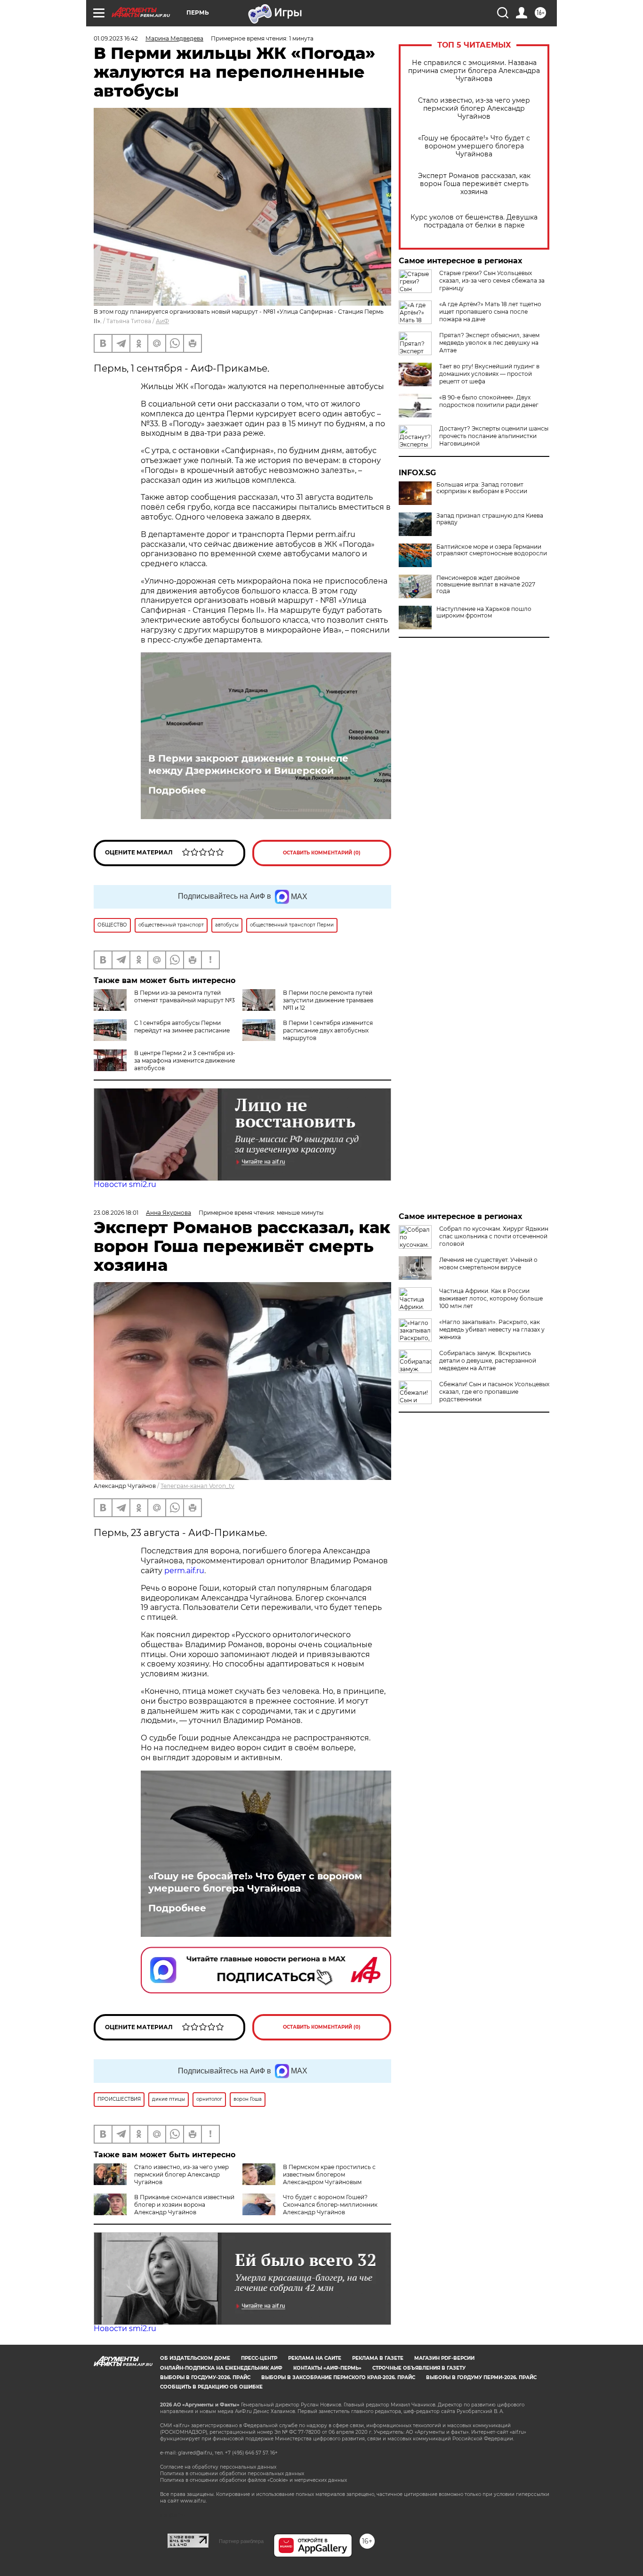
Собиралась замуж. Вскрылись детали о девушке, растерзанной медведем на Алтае (488, 1361)
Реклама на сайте (315, 2358)
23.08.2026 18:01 (116, 1213)
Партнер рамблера (241, 2541)
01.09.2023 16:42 (116, 38)
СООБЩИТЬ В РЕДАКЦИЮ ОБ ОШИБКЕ (211, 2387)
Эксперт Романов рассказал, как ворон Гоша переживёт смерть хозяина (474, 184)
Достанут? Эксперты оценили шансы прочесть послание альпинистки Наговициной (494, 436)
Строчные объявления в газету (419, 2368)
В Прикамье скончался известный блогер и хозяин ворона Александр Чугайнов (184, 2205)
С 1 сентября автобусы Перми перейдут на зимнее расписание (182, 1027)
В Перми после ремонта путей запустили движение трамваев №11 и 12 (328, 1000)
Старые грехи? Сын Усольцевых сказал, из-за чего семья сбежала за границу (492, 280)
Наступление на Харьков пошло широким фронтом (484, 612)
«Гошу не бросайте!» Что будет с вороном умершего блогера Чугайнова (474, 146)
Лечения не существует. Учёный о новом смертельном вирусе (488, 1264)
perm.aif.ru (184, 1571)
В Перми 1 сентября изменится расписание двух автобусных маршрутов (328, 1030)
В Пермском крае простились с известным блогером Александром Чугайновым (329, 2174)
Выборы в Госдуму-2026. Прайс (205, 2377)
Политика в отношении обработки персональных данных (232, 2474)
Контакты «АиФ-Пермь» (327, 2368)
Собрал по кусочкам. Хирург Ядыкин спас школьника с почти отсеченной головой (494, 1236)
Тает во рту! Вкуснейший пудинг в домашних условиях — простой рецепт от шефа (489, 374)
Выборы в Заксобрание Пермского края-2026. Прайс (338, 2377)
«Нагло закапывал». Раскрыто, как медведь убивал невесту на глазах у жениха (492, 1329)
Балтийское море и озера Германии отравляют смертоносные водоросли (492, 550)
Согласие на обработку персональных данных (218, 2467)
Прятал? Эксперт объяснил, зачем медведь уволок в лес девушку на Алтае (489, 343)
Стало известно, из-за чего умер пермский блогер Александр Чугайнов (474, 109)
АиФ (162, 321)
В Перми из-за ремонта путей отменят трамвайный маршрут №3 (185, 996)
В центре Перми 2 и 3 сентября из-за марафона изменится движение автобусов (185, 1060)
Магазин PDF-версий (444, 2358)
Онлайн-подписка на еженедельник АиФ (221, 2368)
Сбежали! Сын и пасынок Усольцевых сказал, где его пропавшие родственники (494, 1392)
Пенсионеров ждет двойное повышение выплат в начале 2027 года (486, 585)
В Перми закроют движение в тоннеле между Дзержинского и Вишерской (248, 764)
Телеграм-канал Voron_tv (197, 1486)
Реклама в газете (378, 2358)
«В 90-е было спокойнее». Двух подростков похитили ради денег (489, 401)
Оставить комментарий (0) (322, 853)
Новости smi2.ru (125, 1184)
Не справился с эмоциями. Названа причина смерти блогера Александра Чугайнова (474, 71)
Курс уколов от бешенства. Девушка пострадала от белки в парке (474, 221)
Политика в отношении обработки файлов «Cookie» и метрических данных (253, 2480)
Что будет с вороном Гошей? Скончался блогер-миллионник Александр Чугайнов (330, 2205)
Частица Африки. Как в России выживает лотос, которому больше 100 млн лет (491, 1298)
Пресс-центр (259, 2358)
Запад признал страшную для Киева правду (490, 519)
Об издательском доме (195, 2358)
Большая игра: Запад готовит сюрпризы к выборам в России (482, 488)
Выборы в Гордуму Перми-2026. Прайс (481, 2377)
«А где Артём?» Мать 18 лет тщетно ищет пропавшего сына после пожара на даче (490, 312)
